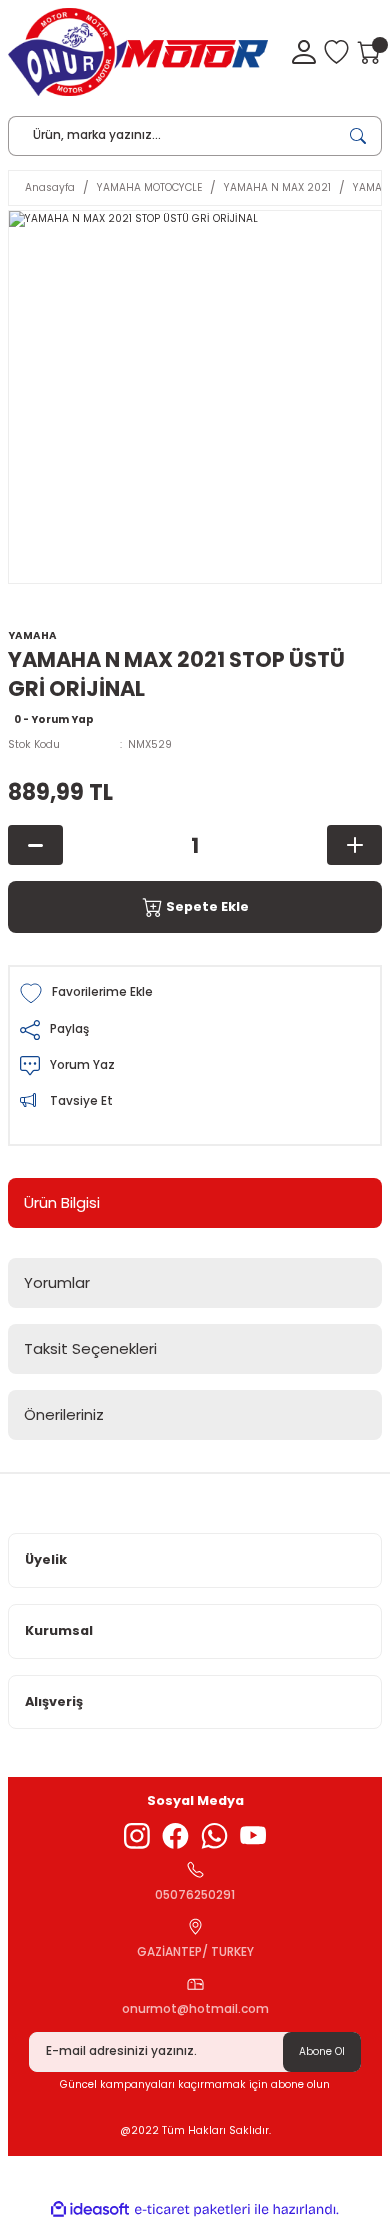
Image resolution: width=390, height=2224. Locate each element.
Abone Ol (322, 2051)
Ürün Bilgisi (62, 1202)
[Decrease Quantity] (35, 845)
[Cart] (369, 52)
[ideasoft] (90, 2210)
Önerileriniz (64, 1414)
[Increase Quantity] (354, 845)
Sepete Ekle (207, 906)
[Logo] (138, 52)
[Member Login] (304, 52)
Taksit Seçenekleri (90, 1348)
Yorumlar (57, 1282)
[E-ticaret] (192, 2209)
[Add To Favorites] (195, 993)
